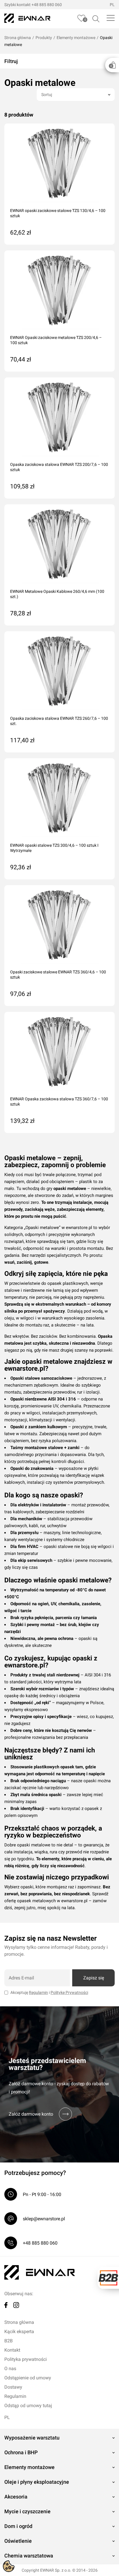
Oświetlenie (18, 2541)
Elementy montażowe (76, 38)
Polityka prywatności (26, 2359)
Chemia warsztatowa (29, 2556)
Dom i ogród (18, 2526)
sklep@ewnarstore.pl (44, 2219)
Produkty (44, 38)
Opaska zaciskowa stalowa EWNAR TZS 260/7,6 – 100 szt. (59, 721)
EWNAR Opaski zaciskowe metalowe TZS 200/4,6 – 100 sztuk (56, 340)
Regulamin (38, 1992)
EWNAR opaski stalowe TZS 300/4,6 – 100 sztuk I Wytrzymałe (54, 848)
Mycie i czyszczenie (27, 2511)
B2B (9, 2341)
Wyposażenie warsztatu (32, 2438)
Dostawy (13, 2387)
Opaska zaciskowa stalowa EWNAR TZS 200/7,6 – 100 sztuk (59, 467)
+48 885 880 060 (47, 5)
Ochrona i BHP (21, 2452)
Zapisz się (94, 1978)
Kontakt (12, 2350)
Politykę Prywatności (69, 1992)
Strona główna (18, 38)
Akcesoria (16, 2497)
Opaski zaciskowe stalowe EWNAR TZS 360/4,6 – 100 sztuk (58, 975)
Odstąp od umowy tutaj (28, 2406)
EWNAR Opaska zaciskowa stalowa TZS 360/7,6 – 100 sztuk (59, 1101)
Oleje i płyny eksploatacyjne (37, 2482)
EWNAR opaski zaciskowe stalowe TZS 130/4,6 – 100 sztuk (58, 213)
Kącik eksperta (19, 2331)
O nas (10, 2369)
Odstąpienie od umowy (28, 2378)
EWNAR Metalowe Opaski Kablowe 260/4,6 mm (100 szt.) (57, 594)
